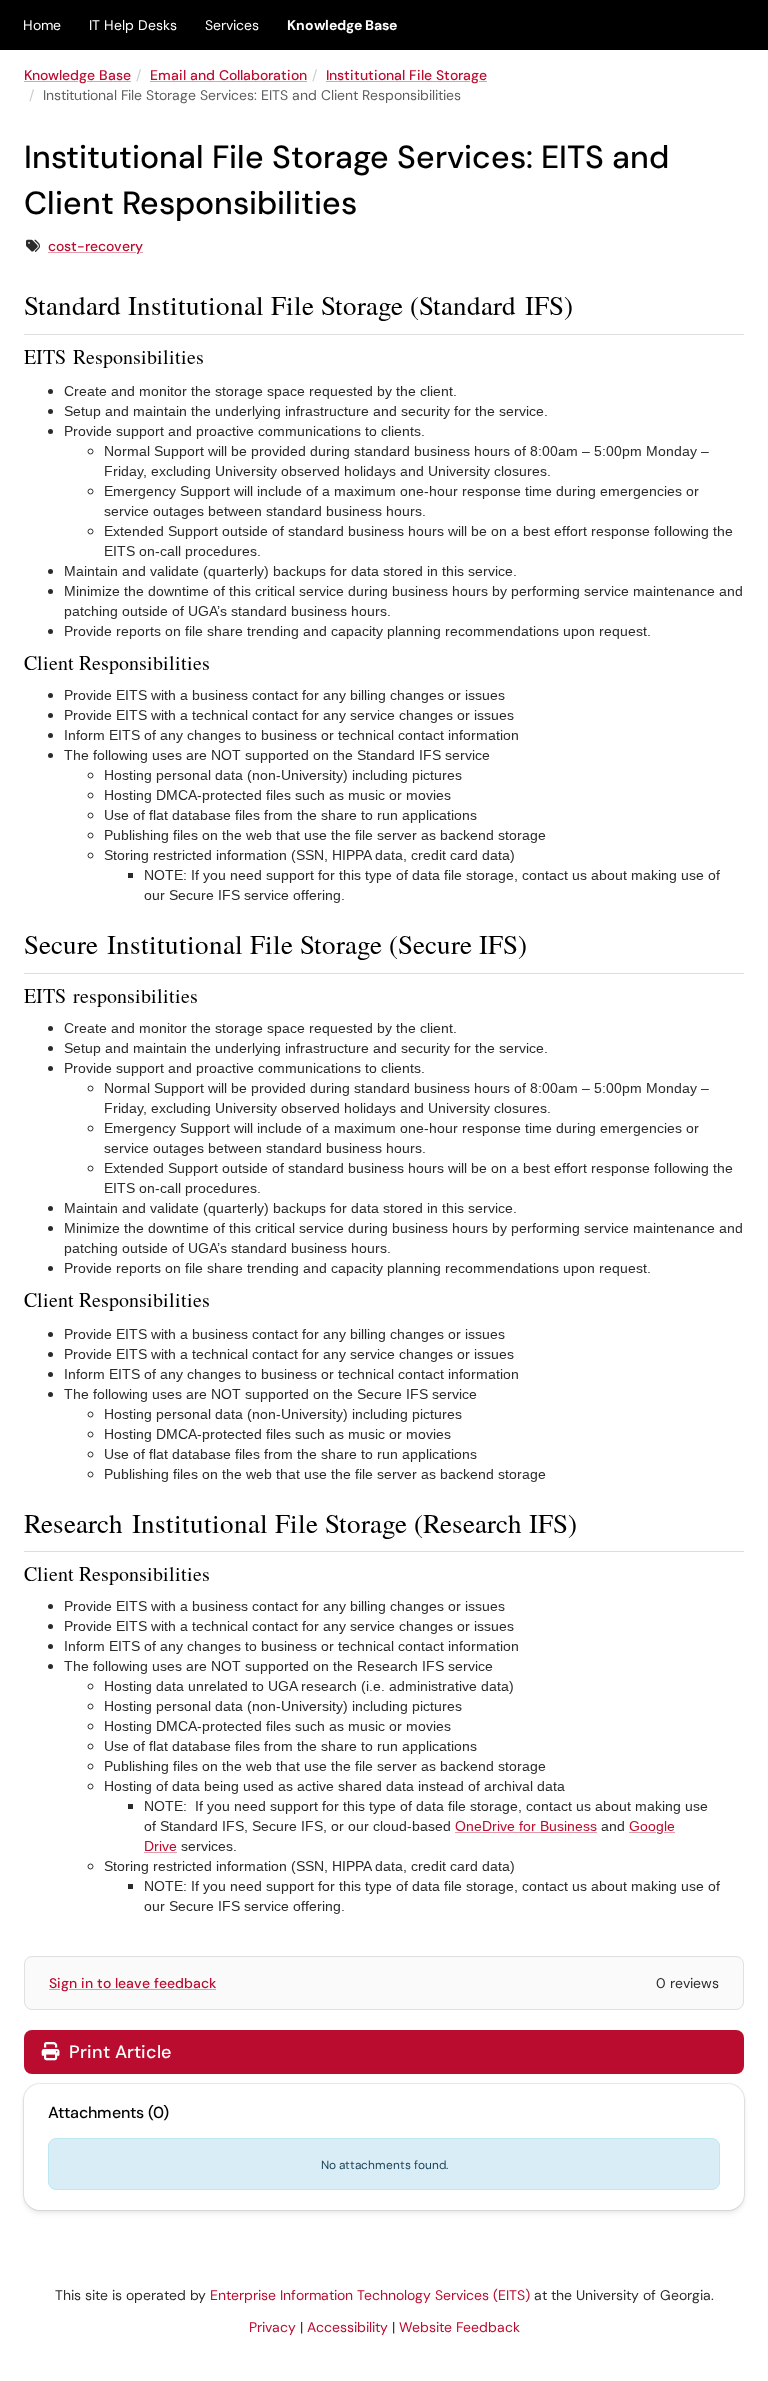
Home (42, 25)
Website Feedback (459, 2327)
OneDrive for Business (526, 1826)
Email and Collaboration (228, 75)
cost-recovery (95, 246)
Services (232, 25)
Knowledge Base (342, 25)
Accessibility (347, 2327)
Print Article (117, 2052)
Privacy (272, 2327)
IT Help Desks (133, 25)
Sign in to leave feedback (132, 1983)
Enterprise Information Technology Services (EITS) (370, 2295)
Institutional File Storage (406, 75)
